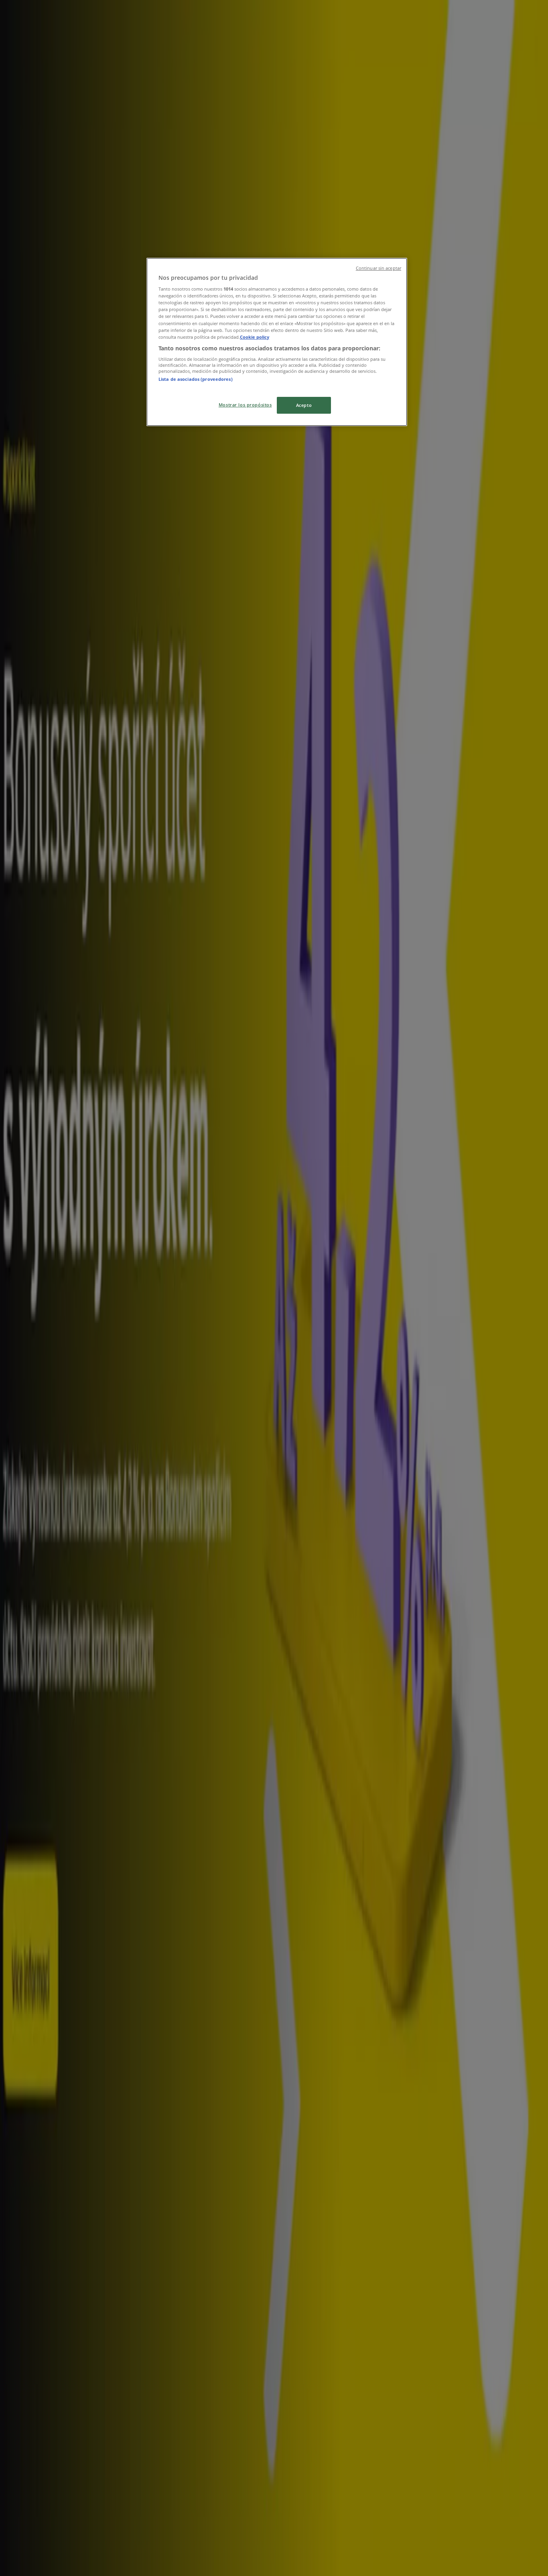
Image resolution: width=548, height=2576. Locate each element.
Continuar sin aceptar (379, 268)
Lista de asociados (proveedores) (196, 379)
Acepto (304, 405)
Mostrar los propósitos (245, 405)
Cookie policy (255, 337)
